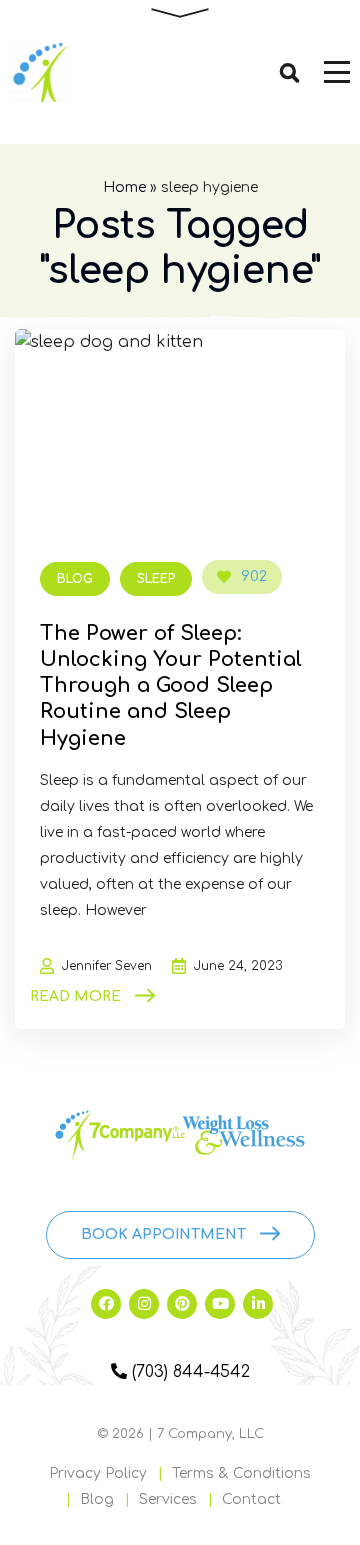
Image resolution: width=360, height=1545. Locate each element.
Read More (75, 996)
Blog (75, 579)
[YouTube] (220, 1304)
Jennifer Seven (107, 966)
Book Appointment (163, 1234)
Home (124, 187)
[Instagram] (144, 1304)
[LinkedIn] (258, 1304)
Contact (251, 1499)
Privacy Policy (98, 1473)
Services (168, 1499)
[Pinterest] (182, 1304)
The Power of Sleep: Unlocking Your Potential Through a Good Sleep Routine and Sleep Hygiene (171, 686)
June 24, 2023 (238, 966)
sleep (156, 579)
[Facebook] (106, 1304)
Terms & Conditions (241, 1473)
